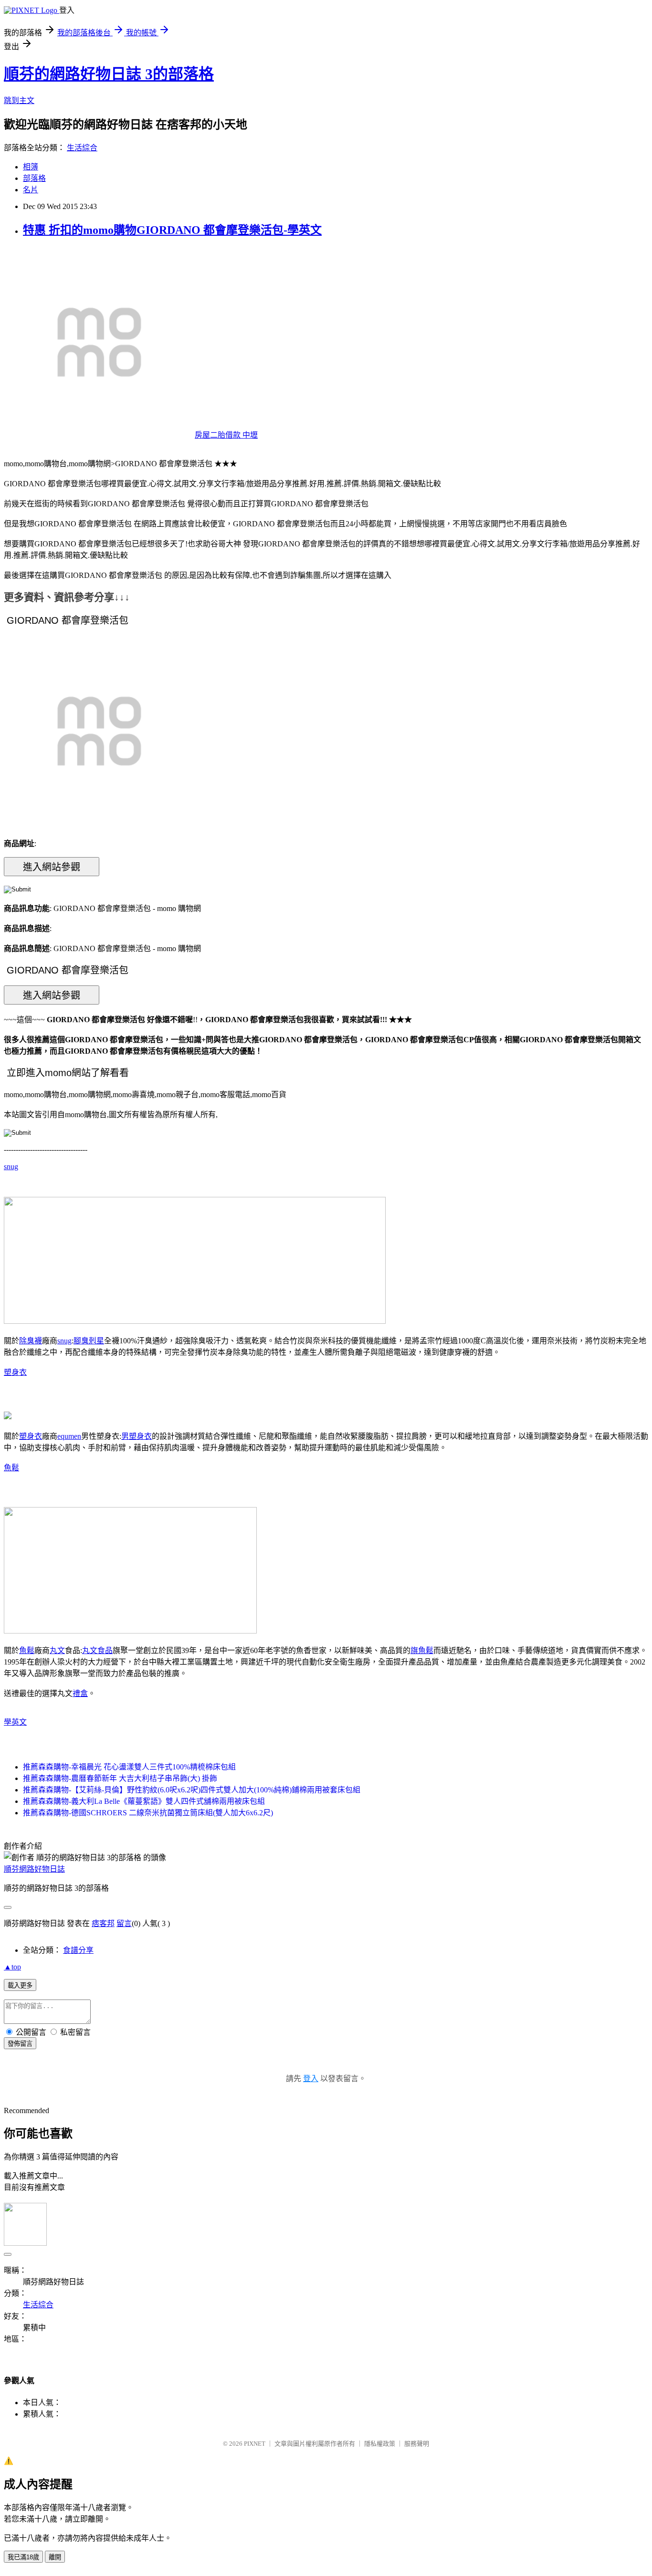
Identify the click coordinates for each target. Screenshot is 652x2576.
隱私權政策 (380, 2444)
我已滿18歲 (23, 2557)
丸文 (57, 1650)
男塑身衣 (137, 1436)
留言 (124, 1923)
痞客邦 (103, 1923)
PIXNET (255, 2444)
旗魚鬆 (422, 1650)
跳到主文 (19, 100)
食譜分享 (78, 1950)
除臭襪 (31, 1341)
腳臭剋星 (89, 1341)
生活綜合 (82, 148)
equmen (69, 1436)
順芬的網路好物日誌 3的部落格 (109, 74)
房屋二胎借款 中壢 (226, 435)
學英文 (15, 1722)
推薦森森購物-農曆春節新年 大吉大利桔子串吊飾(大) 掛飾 (120, 1778)
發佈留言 (20, 2044)
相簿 (31, 167)
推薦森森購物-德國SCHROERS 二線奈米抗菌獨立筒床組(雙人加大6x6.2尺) (148, 1813)
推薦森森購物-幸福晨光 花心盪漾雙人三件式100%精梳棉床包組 (129, 1767)
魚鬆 (11, 1468)
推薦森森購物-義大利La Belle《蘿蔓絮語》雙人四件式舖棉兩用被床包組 (144, 1801)
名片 (31, 190)
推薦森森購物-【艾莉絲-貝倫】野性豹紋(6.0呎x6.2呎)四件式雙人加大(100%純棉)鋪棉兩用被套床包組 (192, 1790)
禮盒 (80, 1693)
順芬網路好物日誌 (34, 1869)
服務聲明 (417, 2444)
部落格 (34, 178)
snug (11, 1167)
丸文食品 (97, 1650)
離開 (55, 2557)
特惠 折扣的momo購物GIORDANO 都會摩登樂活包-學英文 (172, 230)
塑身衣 (15, 1372)
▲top (12, 1967)
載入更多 (20, 1985)
